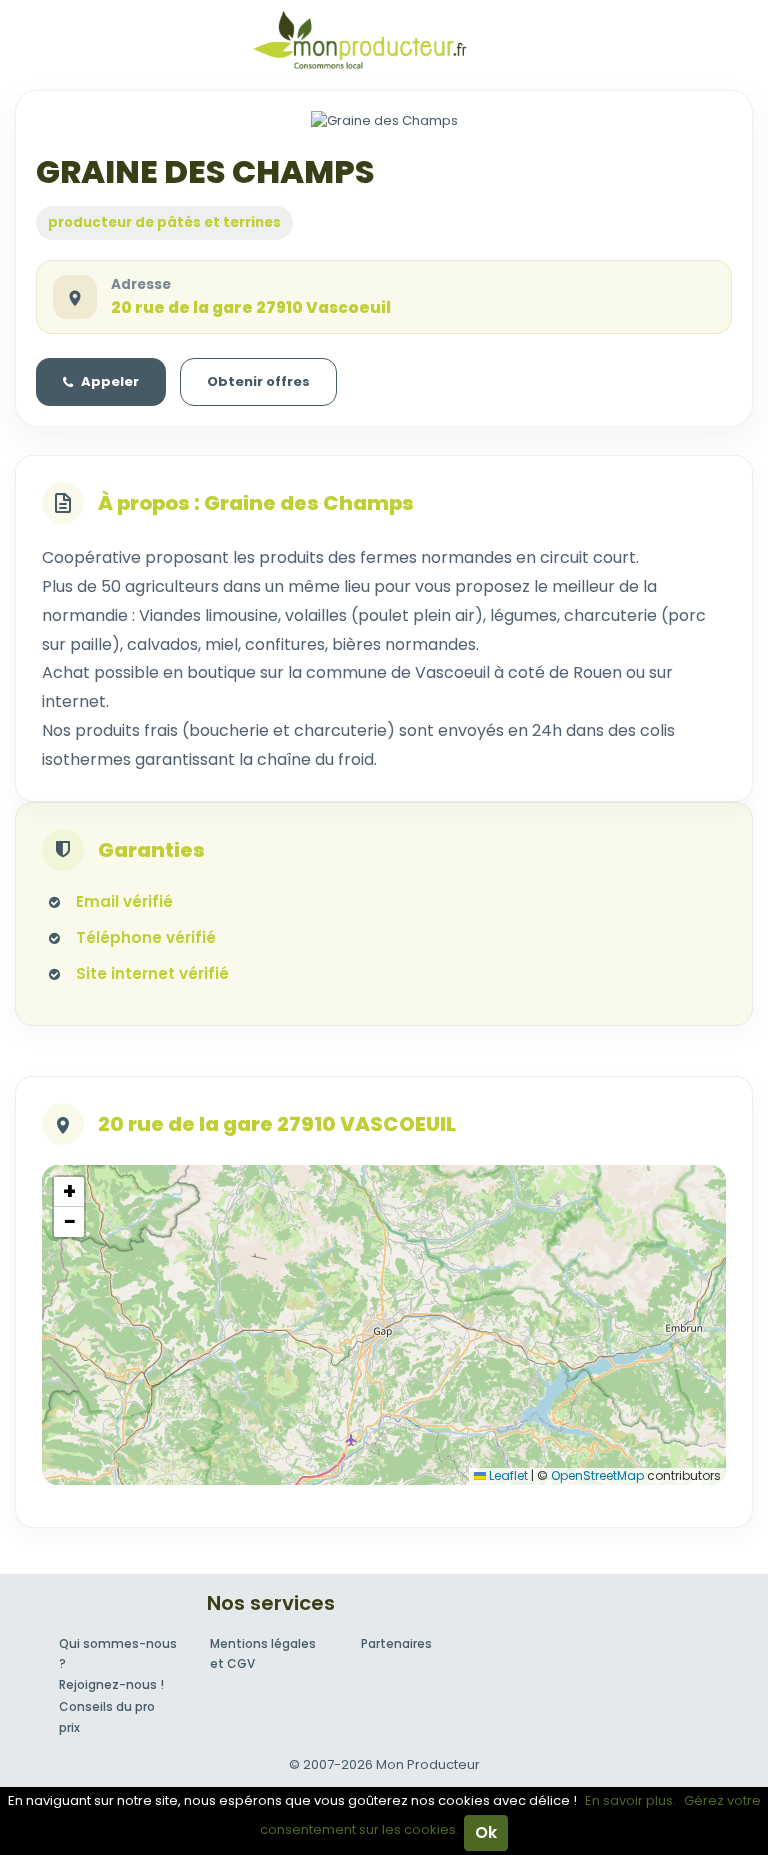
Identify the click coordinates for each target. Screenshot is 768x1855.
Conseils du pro (107, 1706)
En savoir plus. (630, 1800)
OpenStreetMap (597, 1475)
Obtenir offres (258, 381)
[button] (69, 1192)
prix (69, 1727)
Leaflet (507, 1475)
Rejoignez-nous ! (111, 1684)
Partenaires (396, 1643)
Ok (486, 1832)
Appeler (110, 381)
